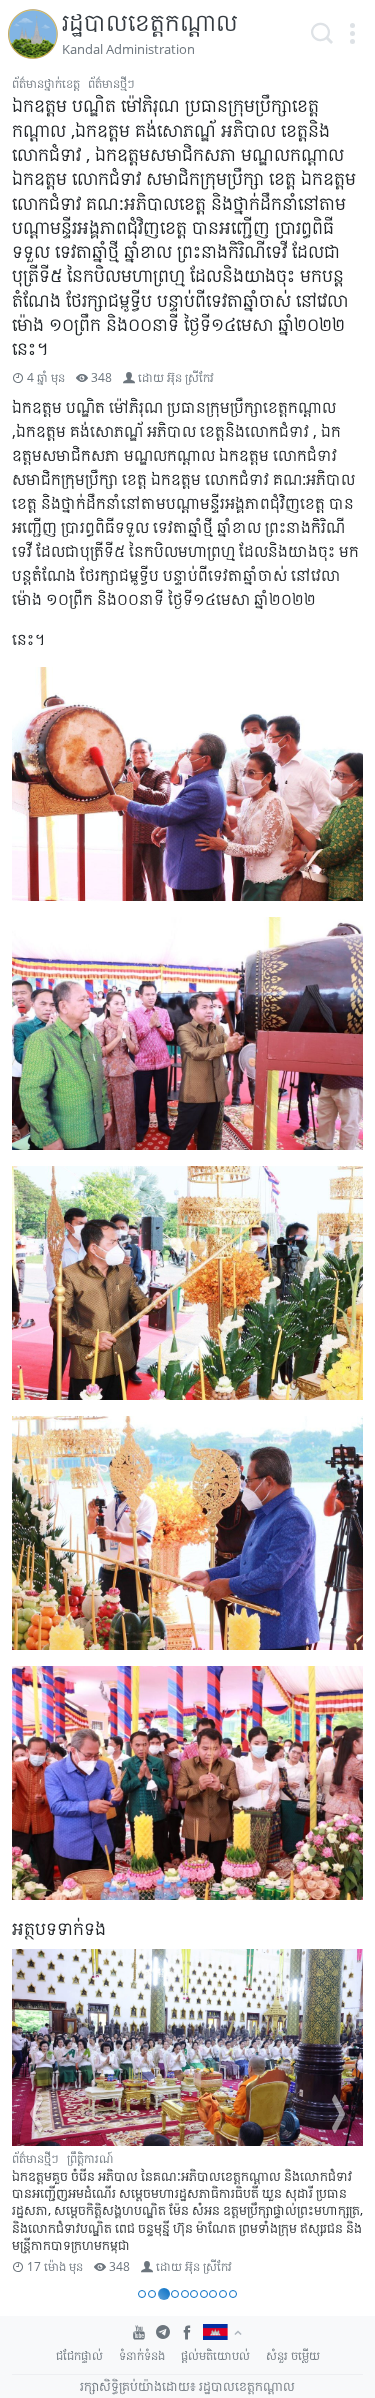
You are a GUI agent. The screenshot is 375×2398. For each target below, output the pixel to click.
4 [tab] (175, 2294)
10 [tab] (233, 2294)
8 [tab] (213, 2294)
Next (339, 2114)
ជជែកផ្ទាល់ (79, 2355)
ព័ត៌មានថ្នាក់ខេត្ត (46, 83)
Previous (36, 2114)
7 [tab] (204, 2294)
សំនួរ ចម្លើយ (293, 2355)
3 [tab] (164, 2294)
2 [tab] (152, 2294)
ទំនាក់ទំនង (142, 2355)
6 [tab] (194, 2294)
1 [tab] (142, 2294)
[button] (352, 34)
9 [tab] (223, 2294)
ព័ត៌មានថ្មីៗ (111, 83)
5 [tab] (185, 2294)
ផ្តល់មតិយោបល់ (215, 2355)
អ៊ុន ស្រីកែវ (190, 377)
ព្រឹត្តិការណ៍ (90, 2158)
